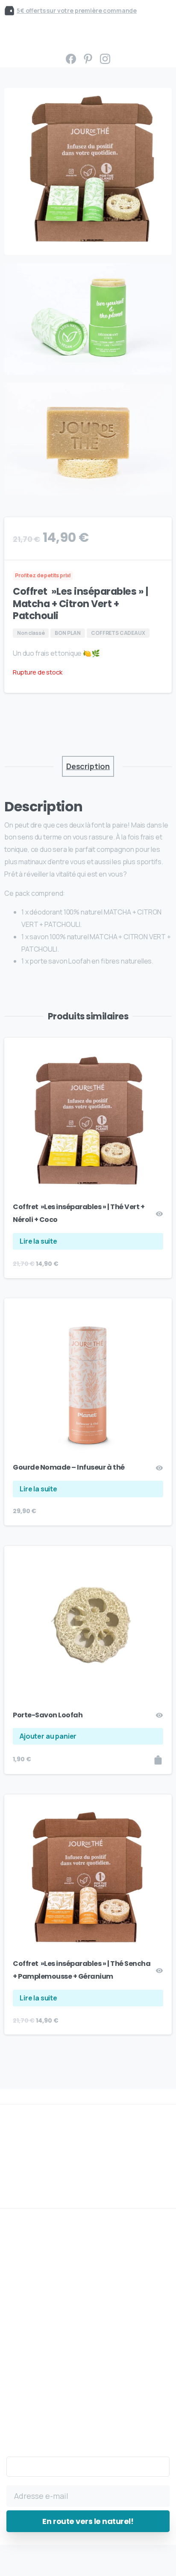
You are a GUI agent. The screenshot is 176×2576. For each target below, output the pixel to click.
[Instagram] (105, 59)
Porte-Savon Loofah (48, 1715)
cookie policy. (78, 2568)
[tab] (88, 766)
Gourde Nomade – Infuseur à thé (69, 1467)
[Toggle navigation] (13, 35)
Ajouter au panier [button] (48, 1736)
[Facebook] (71, 59)
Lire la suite (38, 1241)
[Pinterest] (88, 59)
